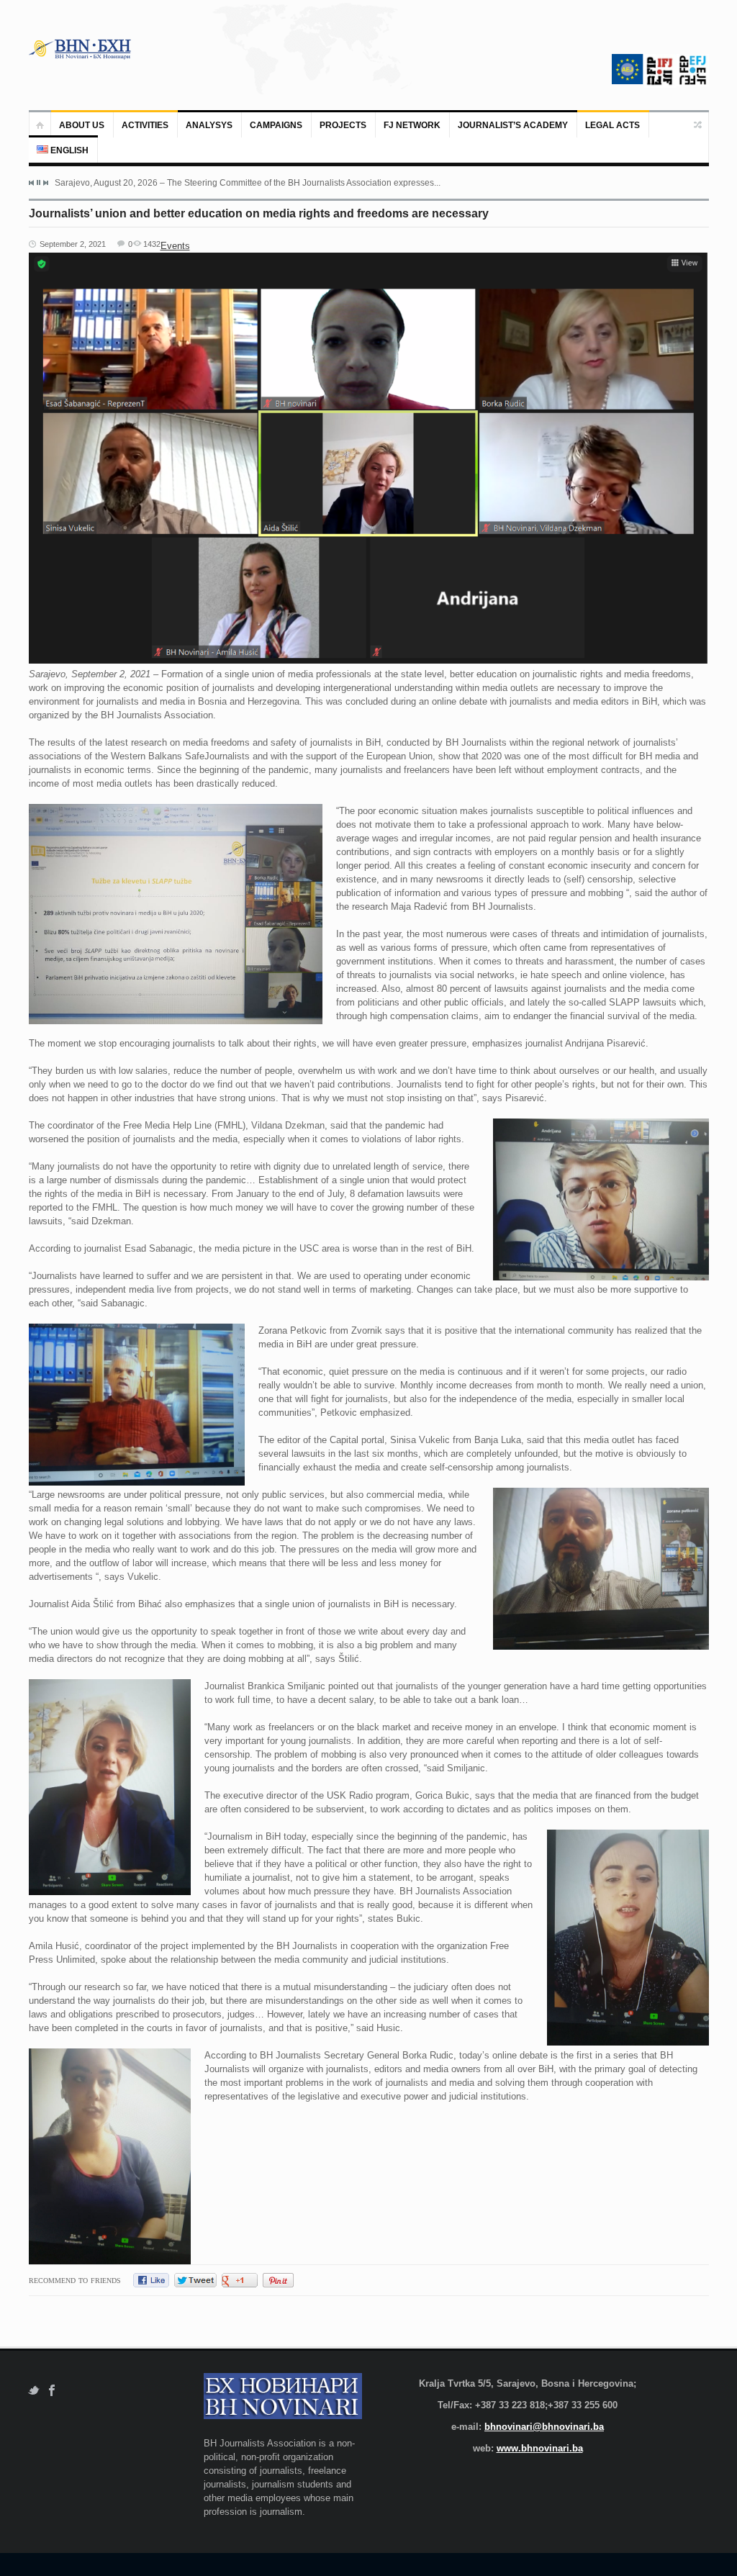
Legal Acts (612, 125)
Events (175, 246)
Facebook (52, 2391)
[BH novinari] (81, 49)
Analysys (209, 125)
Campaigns (276, 125)
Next (45, 183)
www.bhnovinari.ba (540, 2448)
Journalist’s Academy (513, 125)
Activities (145, 125)
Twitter (33, 2391)
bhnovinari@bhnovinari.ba (544, 2427)
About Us (82, 125)
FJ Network (412, 125)
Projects (343, 125)
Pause (39, 182)
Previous (32, 183)
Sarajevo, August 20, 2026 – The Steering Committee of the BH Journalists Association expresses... (248, 183)
